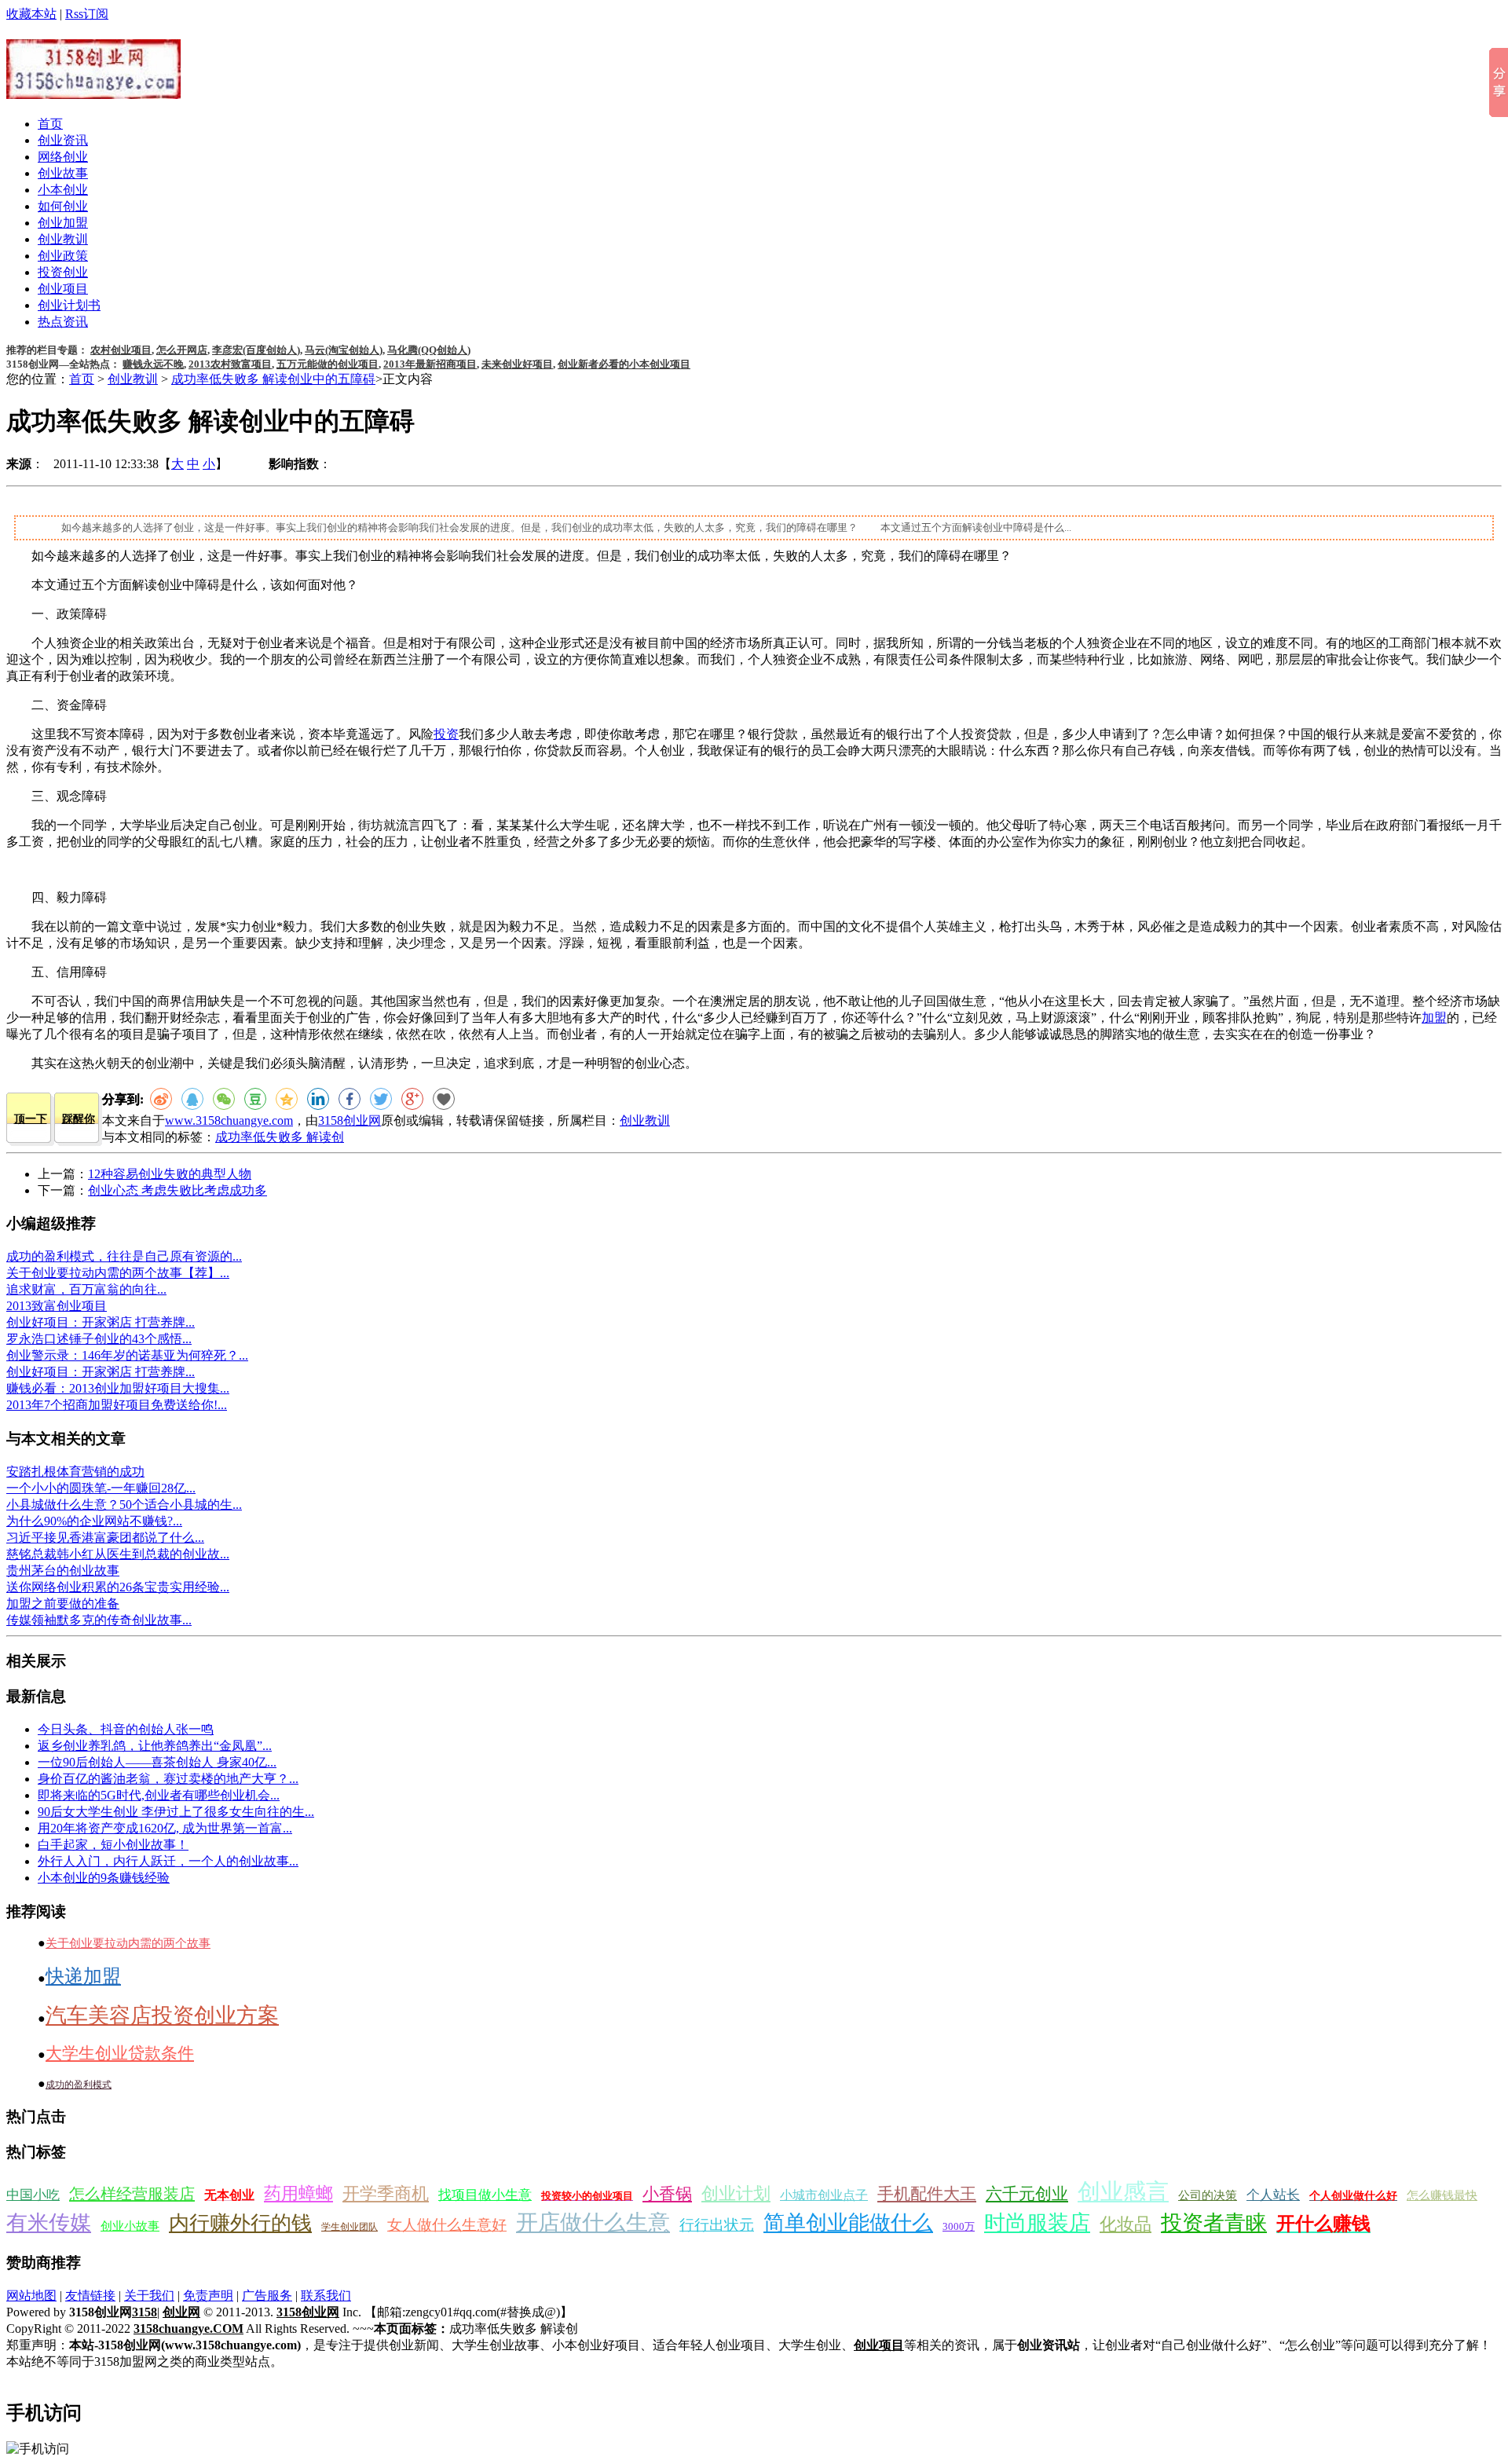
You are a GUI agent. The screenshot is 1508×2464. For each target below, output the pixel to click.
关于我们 (149, 2296)
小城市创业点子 (824, 2195)
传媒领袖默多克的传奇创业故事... (99, 1620)
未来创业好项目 (517, 364)
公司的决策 (1208, 2195)
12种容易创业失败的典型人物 (170, 1174)
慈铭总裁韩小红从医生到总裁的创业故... (118, 1554)
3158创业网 (350, 1120)
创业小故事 (130, 2226)
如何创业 (63, 206)
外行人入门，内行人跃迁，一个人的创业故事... (168, 1861)
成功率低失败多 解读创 (280, 1137)
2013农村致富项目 (230, 364)
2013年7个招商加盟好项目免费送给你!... (117, 1405)
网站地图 (31, 2296)
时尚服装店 (1037, 2223)
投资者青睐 (1214, 2223)
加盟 (1434, 1018)
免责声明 (208, 2296)
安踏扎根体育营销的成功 (75, 1472)
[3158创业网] (93, 90)
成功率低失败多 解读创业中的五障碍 (273, 379)
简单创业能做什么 (848, 2223)
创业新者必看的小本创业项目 (624, 364)
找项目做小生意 (485, 2195)
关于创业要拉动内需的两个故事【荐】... (118, 1273)
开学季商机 (386, 2193)
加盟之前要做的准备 (63, 1604)
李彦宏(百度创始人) (256, 350)
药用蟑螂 (298, 2193)
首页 (50, 124)
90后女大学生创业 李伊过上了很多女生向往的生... (176, 1812)
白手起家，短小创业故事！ (113, 1845)
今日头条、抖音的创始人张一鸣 (126, 1729)
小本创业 (63, 190)
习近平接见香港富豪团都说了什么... (105, 1538)
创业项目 (63, 289)
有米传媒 (49, 2223)
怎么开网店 (182, 350)
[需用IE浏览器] (444, 1099)
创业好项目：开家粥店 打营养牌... (101, 1322)
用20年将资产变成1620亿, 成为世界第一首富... (165, 1828)
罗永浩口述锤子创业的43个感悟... (99, 1339)
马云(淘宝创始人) (344, 350)
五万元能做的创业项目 (328, 364)
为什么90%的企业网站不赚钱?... (94, 1521)
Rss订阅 (87, 14)
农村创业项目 (121, 350)
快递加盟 (83, 1976)
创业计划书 (69, 305)
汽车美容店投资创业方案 (162, 2016)
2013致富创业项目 (57, 1306)
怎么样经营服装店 (132, 2194)
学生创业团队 (350, 2227)
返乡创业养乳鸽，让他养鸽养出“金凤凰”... (155, 1746)
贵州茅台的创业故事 (63, 1571)
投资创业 (63, 272)
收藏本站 (31, 14)
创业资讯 (63, 140)
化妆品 (1126, 2224)
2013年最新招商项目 (430, 364)
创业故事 (63, 173)
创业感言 (1123, 2191)
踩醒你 (79, 1119)
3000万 (959, 2226)
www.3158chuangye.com (229, 1120)
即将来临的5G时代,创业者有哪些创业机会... (159, 1795)
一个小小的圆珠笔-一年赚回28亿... (101, 1488)
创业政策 (63, 256)
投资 (446, 734)
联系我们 (326, 2296)
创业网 (181, 2312)
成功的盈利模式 (79, 2085)
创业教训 (63, 239)
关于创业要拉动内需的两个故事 (128, 1943)
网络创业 (63, 157)
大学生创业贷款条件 (120, 2053)
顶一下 (31, 1119)
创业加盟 (63, 223)
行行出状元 (717, 2225)
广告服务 (267, 2296)
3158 (145, 2312)
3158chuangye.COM (188, 2329)
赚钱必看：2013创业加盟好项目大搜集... (118, 1388)
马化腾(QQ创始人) (429, 350)
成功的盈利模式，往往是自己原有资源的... (124, 1256)
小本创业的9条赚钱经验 (104, 1878)
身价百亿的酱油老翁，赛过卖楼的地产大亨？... (168, 1779)
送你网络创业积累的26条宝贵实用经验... (118, 1587)
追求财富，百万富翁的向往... (86, 1289)
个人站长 (1273, 2195)
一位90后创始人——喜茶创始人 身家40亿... (157, 1762)
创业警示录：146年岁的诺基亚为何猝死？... (127, 1355)
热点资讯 (63, 322)
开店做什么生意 (593, 2222)
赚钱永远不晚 (153, 364)
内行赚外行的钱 (240, 2223)
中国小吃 (33, 2195)
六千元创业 (1027, 2194)
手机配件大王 (927, 2194)
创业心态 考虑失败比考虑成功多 (178, 1190)
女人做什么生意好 (447, 2225)
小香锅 (667, 2194)
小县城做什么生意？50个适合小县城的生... (124, 1505)
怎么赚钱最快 (1442, 2195)
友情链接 (90, 2296)
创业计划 (736, 2193)
